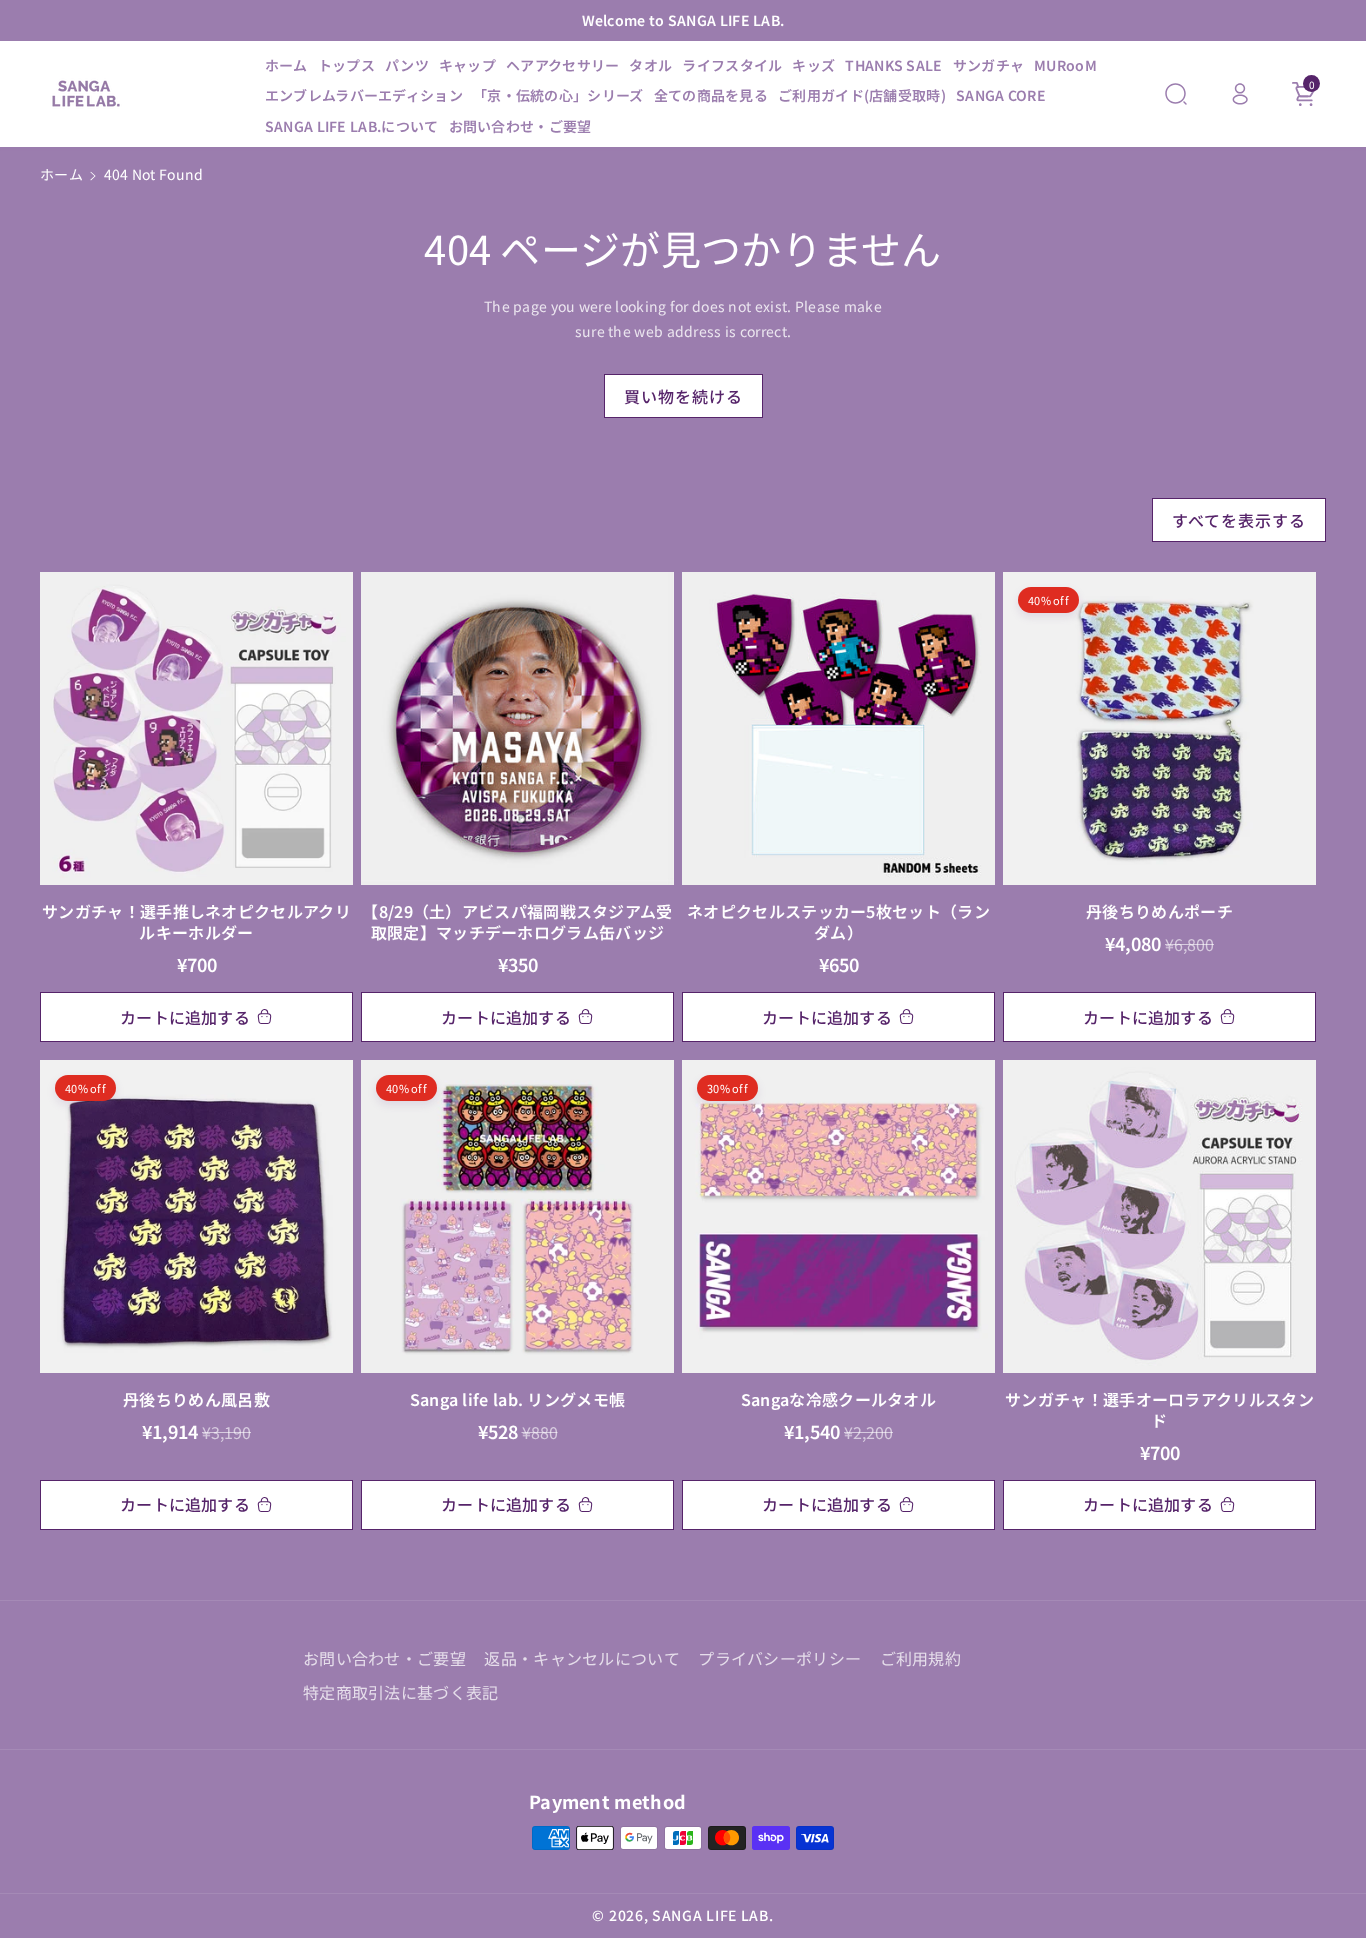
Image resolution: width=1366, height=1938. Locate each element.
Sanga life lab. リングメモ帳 (518, 1399)
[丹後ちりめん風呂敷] (196, 1216)
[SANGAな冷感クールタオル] (838, 1216)
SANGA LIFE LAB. (713, 1915)
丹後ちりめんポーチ (1159, 911)
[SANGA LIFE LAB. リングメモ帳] (517, 1216)
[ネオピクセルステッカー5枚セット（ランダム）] (838, 728)
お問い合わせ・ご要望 (384, 1658)
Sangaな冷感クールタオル (838, 1399)
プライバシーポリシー (779, 1658)
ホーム (61, 174)
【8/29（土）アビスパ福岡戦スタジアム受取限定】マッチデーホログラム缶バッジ (517, 922)
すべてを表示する (1239, 520)
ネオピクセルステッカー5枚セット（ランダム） (838, 922)
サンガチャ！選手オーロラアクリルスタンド (1159, 1410)
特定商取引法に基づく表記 (401, 1692)
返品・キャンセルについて (582, 1658)
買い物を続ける (683, 396)
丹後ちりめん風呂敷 (196, 1399)
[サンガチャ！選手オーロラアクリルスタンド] (1159, 1216)
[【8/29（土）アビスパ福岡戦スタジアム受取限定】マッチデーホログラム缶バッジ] (517, 728)
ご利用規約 (921, 1658)
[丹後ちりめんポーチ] (1159, 728)
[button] (1176, 94)
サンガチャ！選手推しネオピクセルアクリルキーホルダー (196, 922)
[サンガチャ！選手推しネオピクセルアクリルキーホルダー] (196, 728)
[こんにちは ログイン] (1240, 94)
